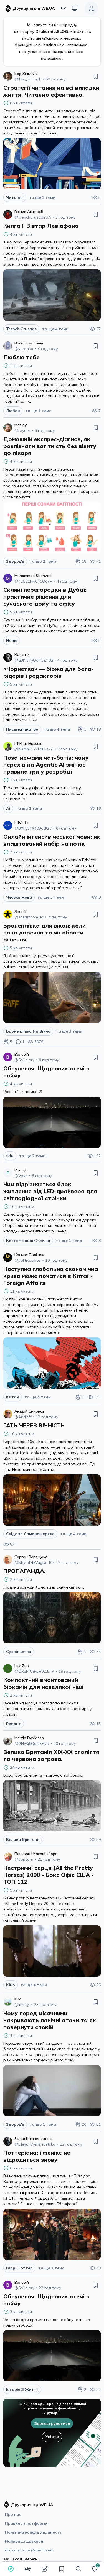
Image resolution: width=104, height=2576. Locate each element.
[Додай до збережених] (96, 76)
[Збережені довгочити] (62, 2569)
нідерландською (67, 52)
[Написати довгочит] (45, 2569)
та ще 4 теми (55, 329)
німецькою (70, 38)
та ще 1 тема (38, 411)
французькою (28, 45)
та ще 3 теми (51, 897)
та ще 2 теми (42, 197)
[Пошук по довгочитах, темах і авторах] (78, 2569)
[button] (94, 2569)
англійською (47, 38)
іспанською (77, 45)
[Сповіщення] (94, 2569)
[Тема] (75, 8)
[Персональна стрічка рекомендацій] (11, 2569)
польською (51, 58)
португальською (35, 52)
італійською (54, 45)
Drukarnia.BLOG (52, 31)
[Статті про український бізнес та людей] (28, 2569)
